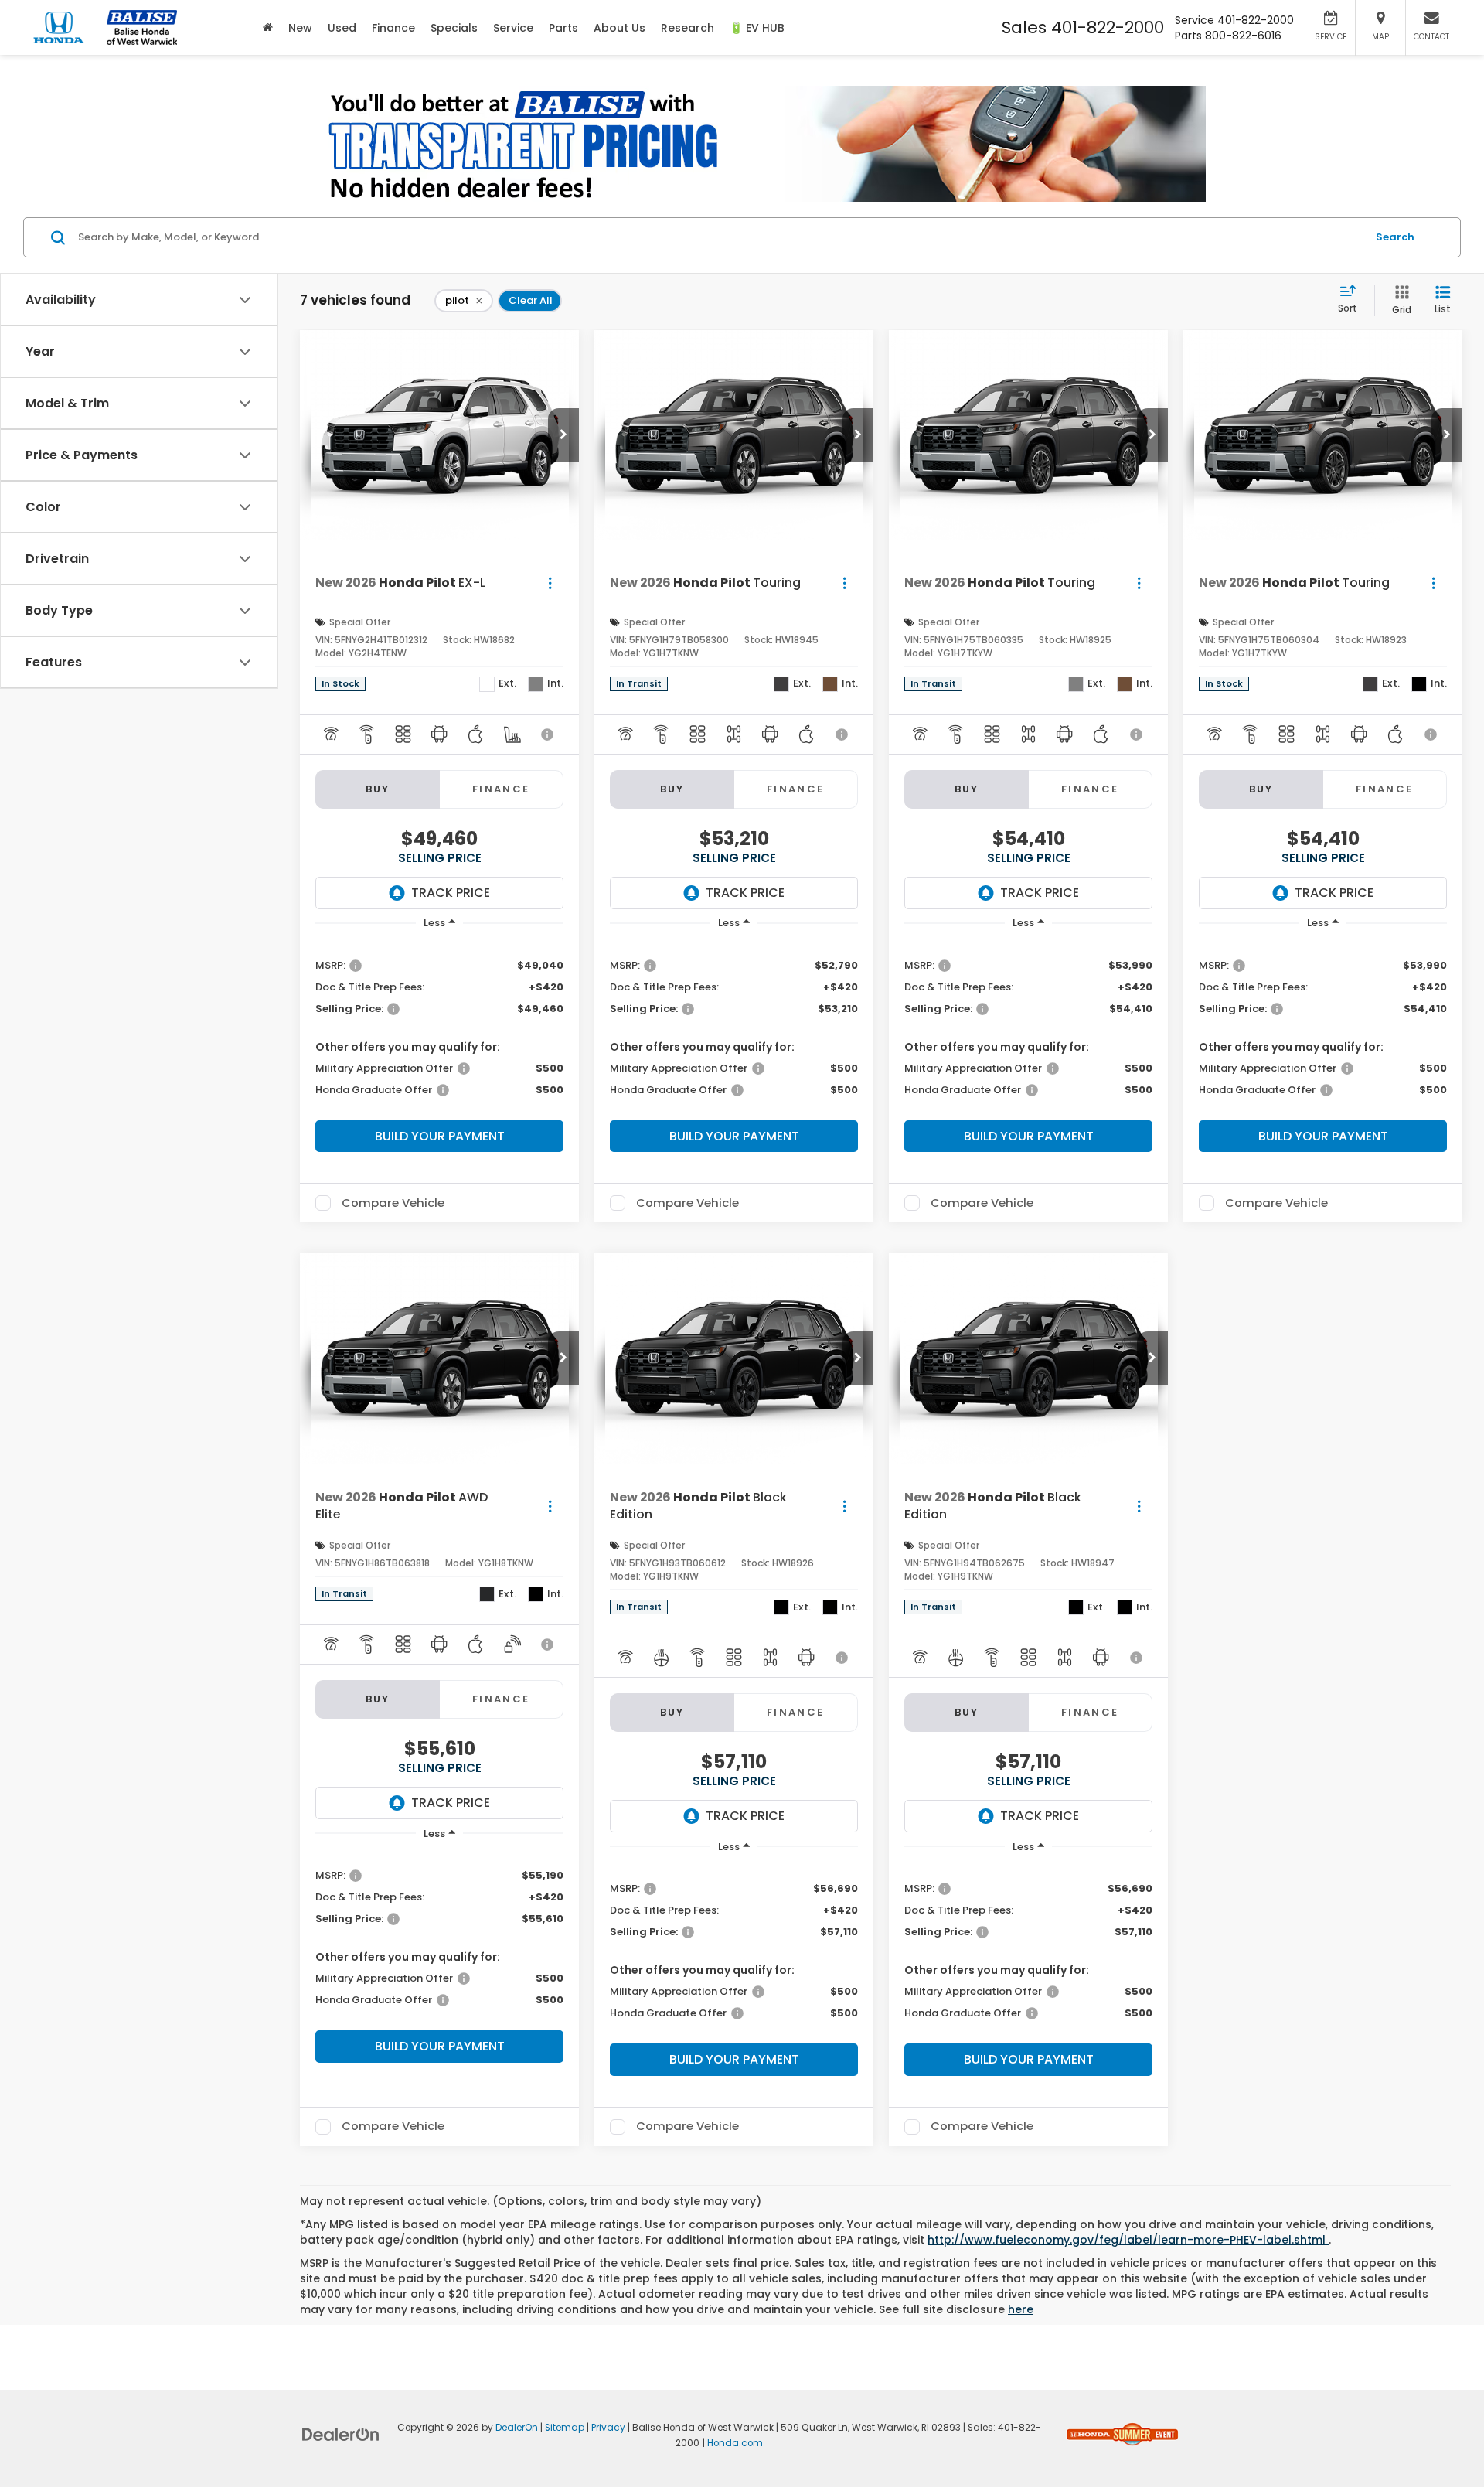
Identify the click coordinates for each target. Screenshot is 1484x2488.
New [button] (300, 28)
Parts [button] (563, 28)
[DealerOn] (341, 2433)
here (1021, 2309)
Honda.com (735, 2443)
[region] (439, 1027)
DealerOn (517, 2428)
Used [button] (342, 28)
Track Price (451, 893)
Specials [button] (454, 28)
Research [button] (688, 28)
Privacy (608, 2428)
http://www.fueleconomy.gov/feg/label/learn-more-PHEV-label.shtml (1128, 2240)
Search (1395, 237)
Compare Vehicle (393, 1203)
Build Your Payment (440, 1136)
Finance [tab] (501, 789)
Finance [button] (393, 28)
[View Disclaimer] (548, 734)
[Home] (268, 27)
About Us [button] (619, 28)
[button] (563, 435)
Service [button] (513, 28)
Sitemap (565, 2428)
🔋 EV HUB (757, 28)
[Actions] (550, 583)
